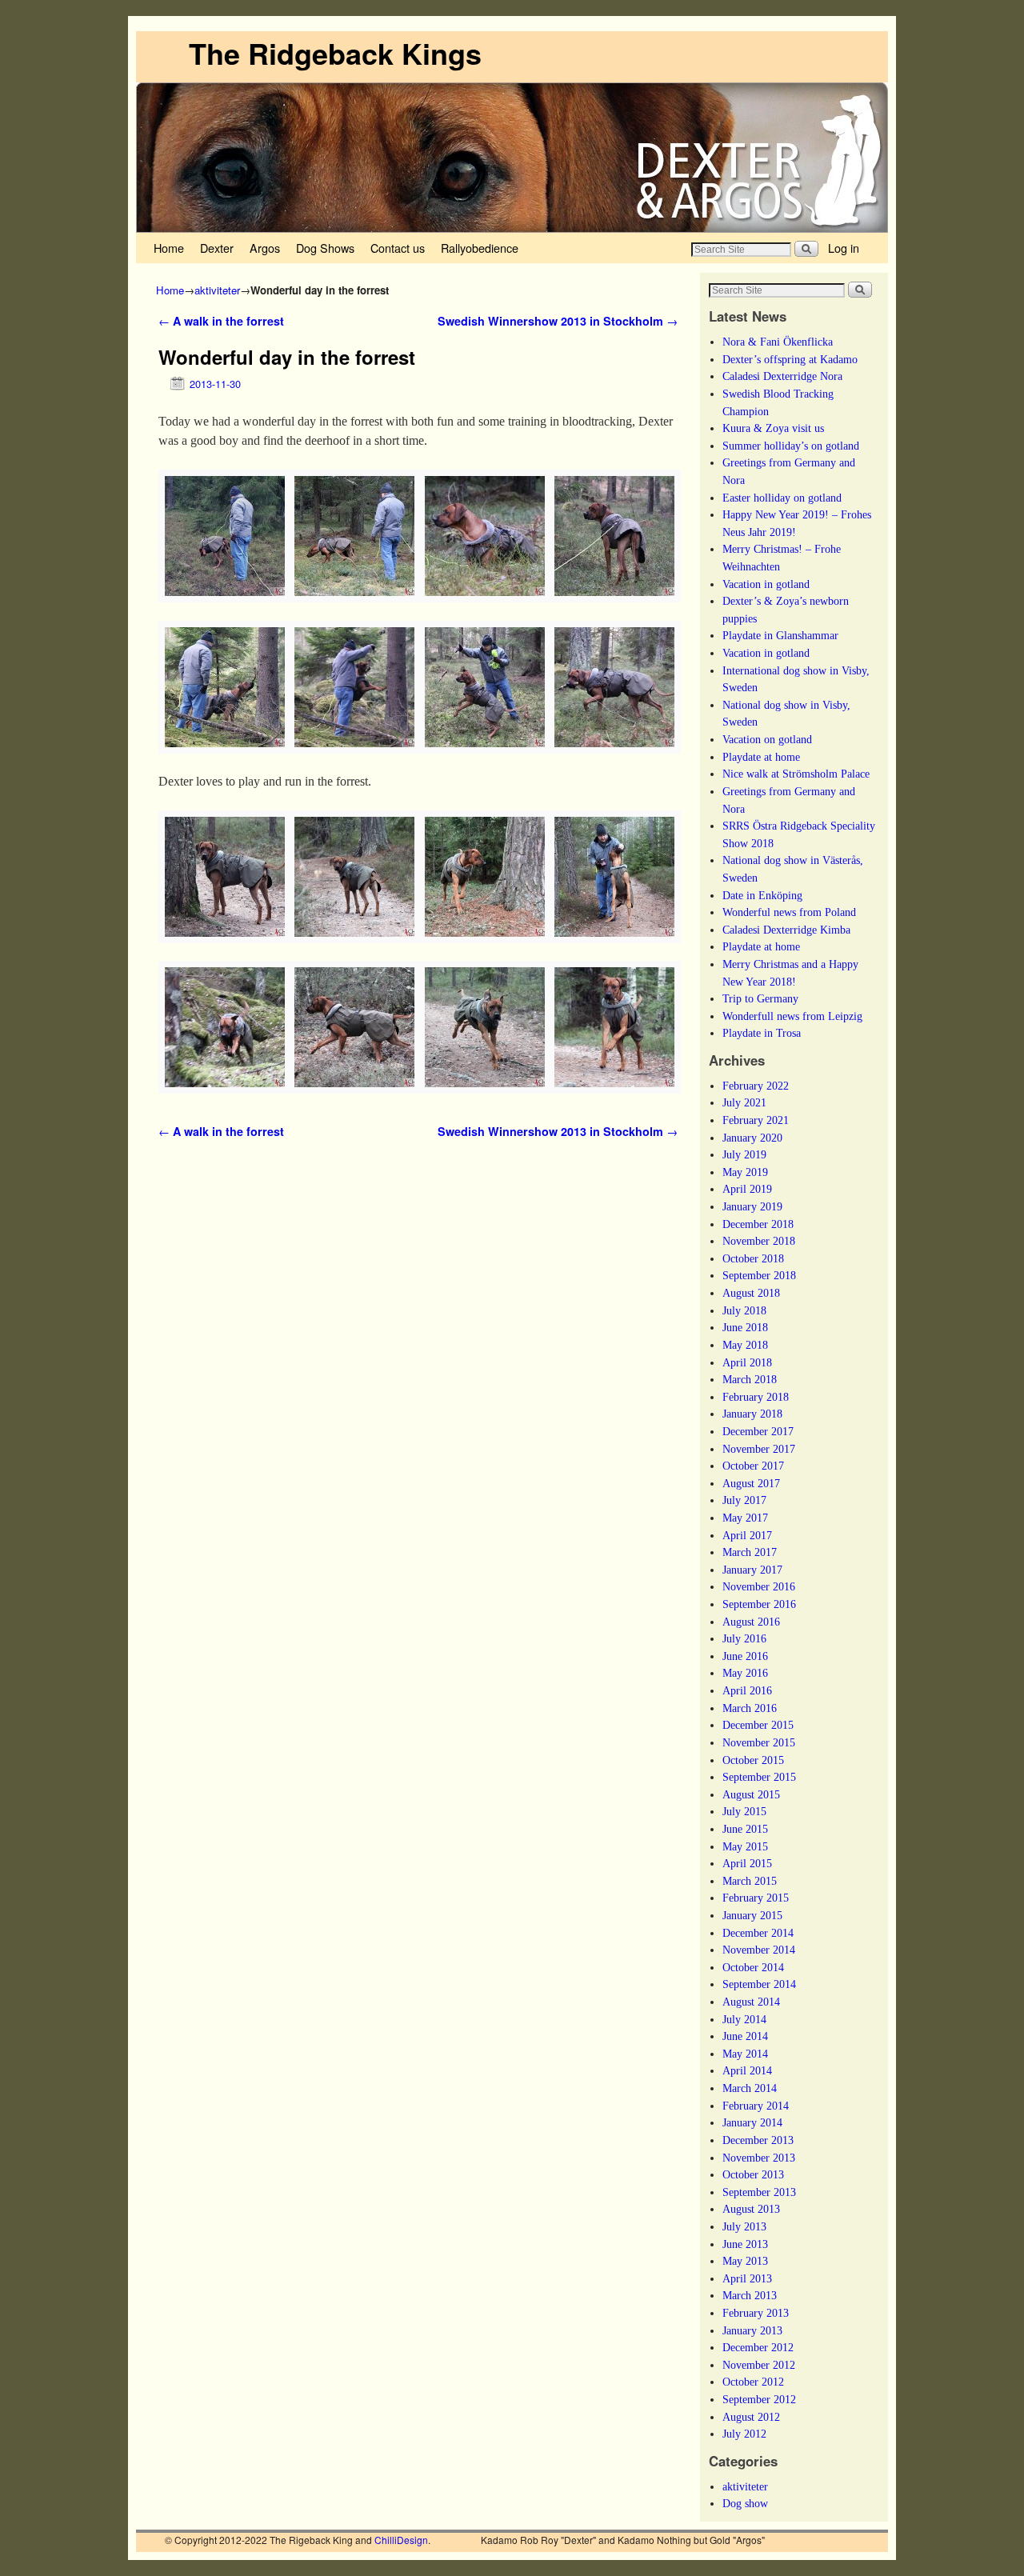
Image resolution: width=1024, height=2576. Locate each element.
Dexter (217, 248)
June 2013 (745, 2244)
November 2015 (759, 1742)
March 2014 (750, 2088)
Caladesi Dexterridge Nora (782, 376)
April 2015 (747, 1863)
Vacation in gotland (766, 584)
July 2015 (744, 1811)
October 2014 (753, 1967)
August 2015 (751, 1794)
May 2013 (745, 2261)
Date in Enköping (762, 895)
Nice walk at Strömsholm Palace (796, 774)
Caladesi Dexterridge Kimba (786, 930)
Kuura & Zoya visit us (773, 428)
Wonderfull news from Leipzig (792, 1016)
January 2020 (752, 1138)
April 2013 (747, 2278)
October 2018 (753, 1258)
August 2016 (751, 1622)
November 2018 (759, 1241)
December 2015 (758, 1725)
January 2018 (752, 1414)
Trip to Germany (760, 998)
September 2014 (759, 1984)
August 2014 (751, 2002)
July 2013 (744, 2226)
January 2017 (752, 1570)
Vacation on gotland (767, 739)
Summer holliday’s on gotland (791, 446)
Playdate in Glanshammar (780, 635)
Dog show (745, 2503)
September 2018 (759, 1275)
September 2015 (759, 1777)
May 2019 (745, 1172)
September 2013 (759, 2192)
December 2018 (758, 1224)
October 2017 (753, 1466)
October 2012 (753, 2382)
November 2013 (759, 2158)
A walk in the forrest (221, 321)
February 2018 (756, 1397)
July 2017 (744, 1500)
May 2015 (745, 1846)
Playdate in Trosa (762, 1033)
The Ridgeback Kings (335, 53)
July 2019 (744, 1154)
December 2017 (758, 1431)
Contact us (398, 248)
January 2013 (752, 2330)
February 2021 (756, 1120)
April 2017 (747, 1535)
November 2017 (759, 1449)
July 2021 (744, 1102)
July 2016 (744, 1638)
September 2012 (759, 2399)
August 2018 (751, 1293)
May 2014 (745, 2054)
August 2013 (751, 2209)
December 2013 (758, 2140)
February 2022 (756, 1086)
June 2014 (745, 2036)
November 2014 (759, 1950)
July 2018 (744, 1310)
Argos (265, 248)
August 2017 (751, 1483)
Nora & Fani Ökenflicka (778, 342)
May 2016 (745, 1673)
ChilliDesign (401, 2540)
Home (169, 248)
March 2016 (750, 1708)
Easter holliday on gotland (782, 498)
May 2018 (745, 1345)
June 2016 (745, 1656)
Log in (844, 248)
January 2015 (752, 1915)
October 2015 (753, 1760)
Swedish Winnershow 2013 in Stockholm (558, 321)
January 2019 (752, 1206)
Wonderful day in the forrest (287, 357)
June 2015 (745, 1829)
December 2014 (758, 1933)
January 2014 (752, 2122)
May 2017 (745, 1518)
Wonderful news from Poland (789, 912)
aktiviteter (217, 290)
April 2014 (747, 2070)
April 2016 (747, 1690)
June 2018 (745, 1327)
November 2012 (759, 2365)
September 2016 (759, 1604)
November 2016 (759, 1586)
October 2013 (753, 2174)
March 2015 (750, 1881)
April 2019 (747, 1189)
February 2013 (756, 2313)
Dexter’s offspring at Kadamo (790, 359)
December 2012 (758, 2347)
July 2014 (744, 2019)
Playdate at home (761, 757)
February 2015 (756, 1898)
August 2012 (751, 2417)
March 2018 (750, 1379)
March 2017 (750, 1552)
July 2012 (744, 2434)
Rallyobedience (480, 248)
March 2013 (750, 2295)
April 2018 (747, 1362)
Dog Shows (325, 248)
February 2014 (756, 2106)
